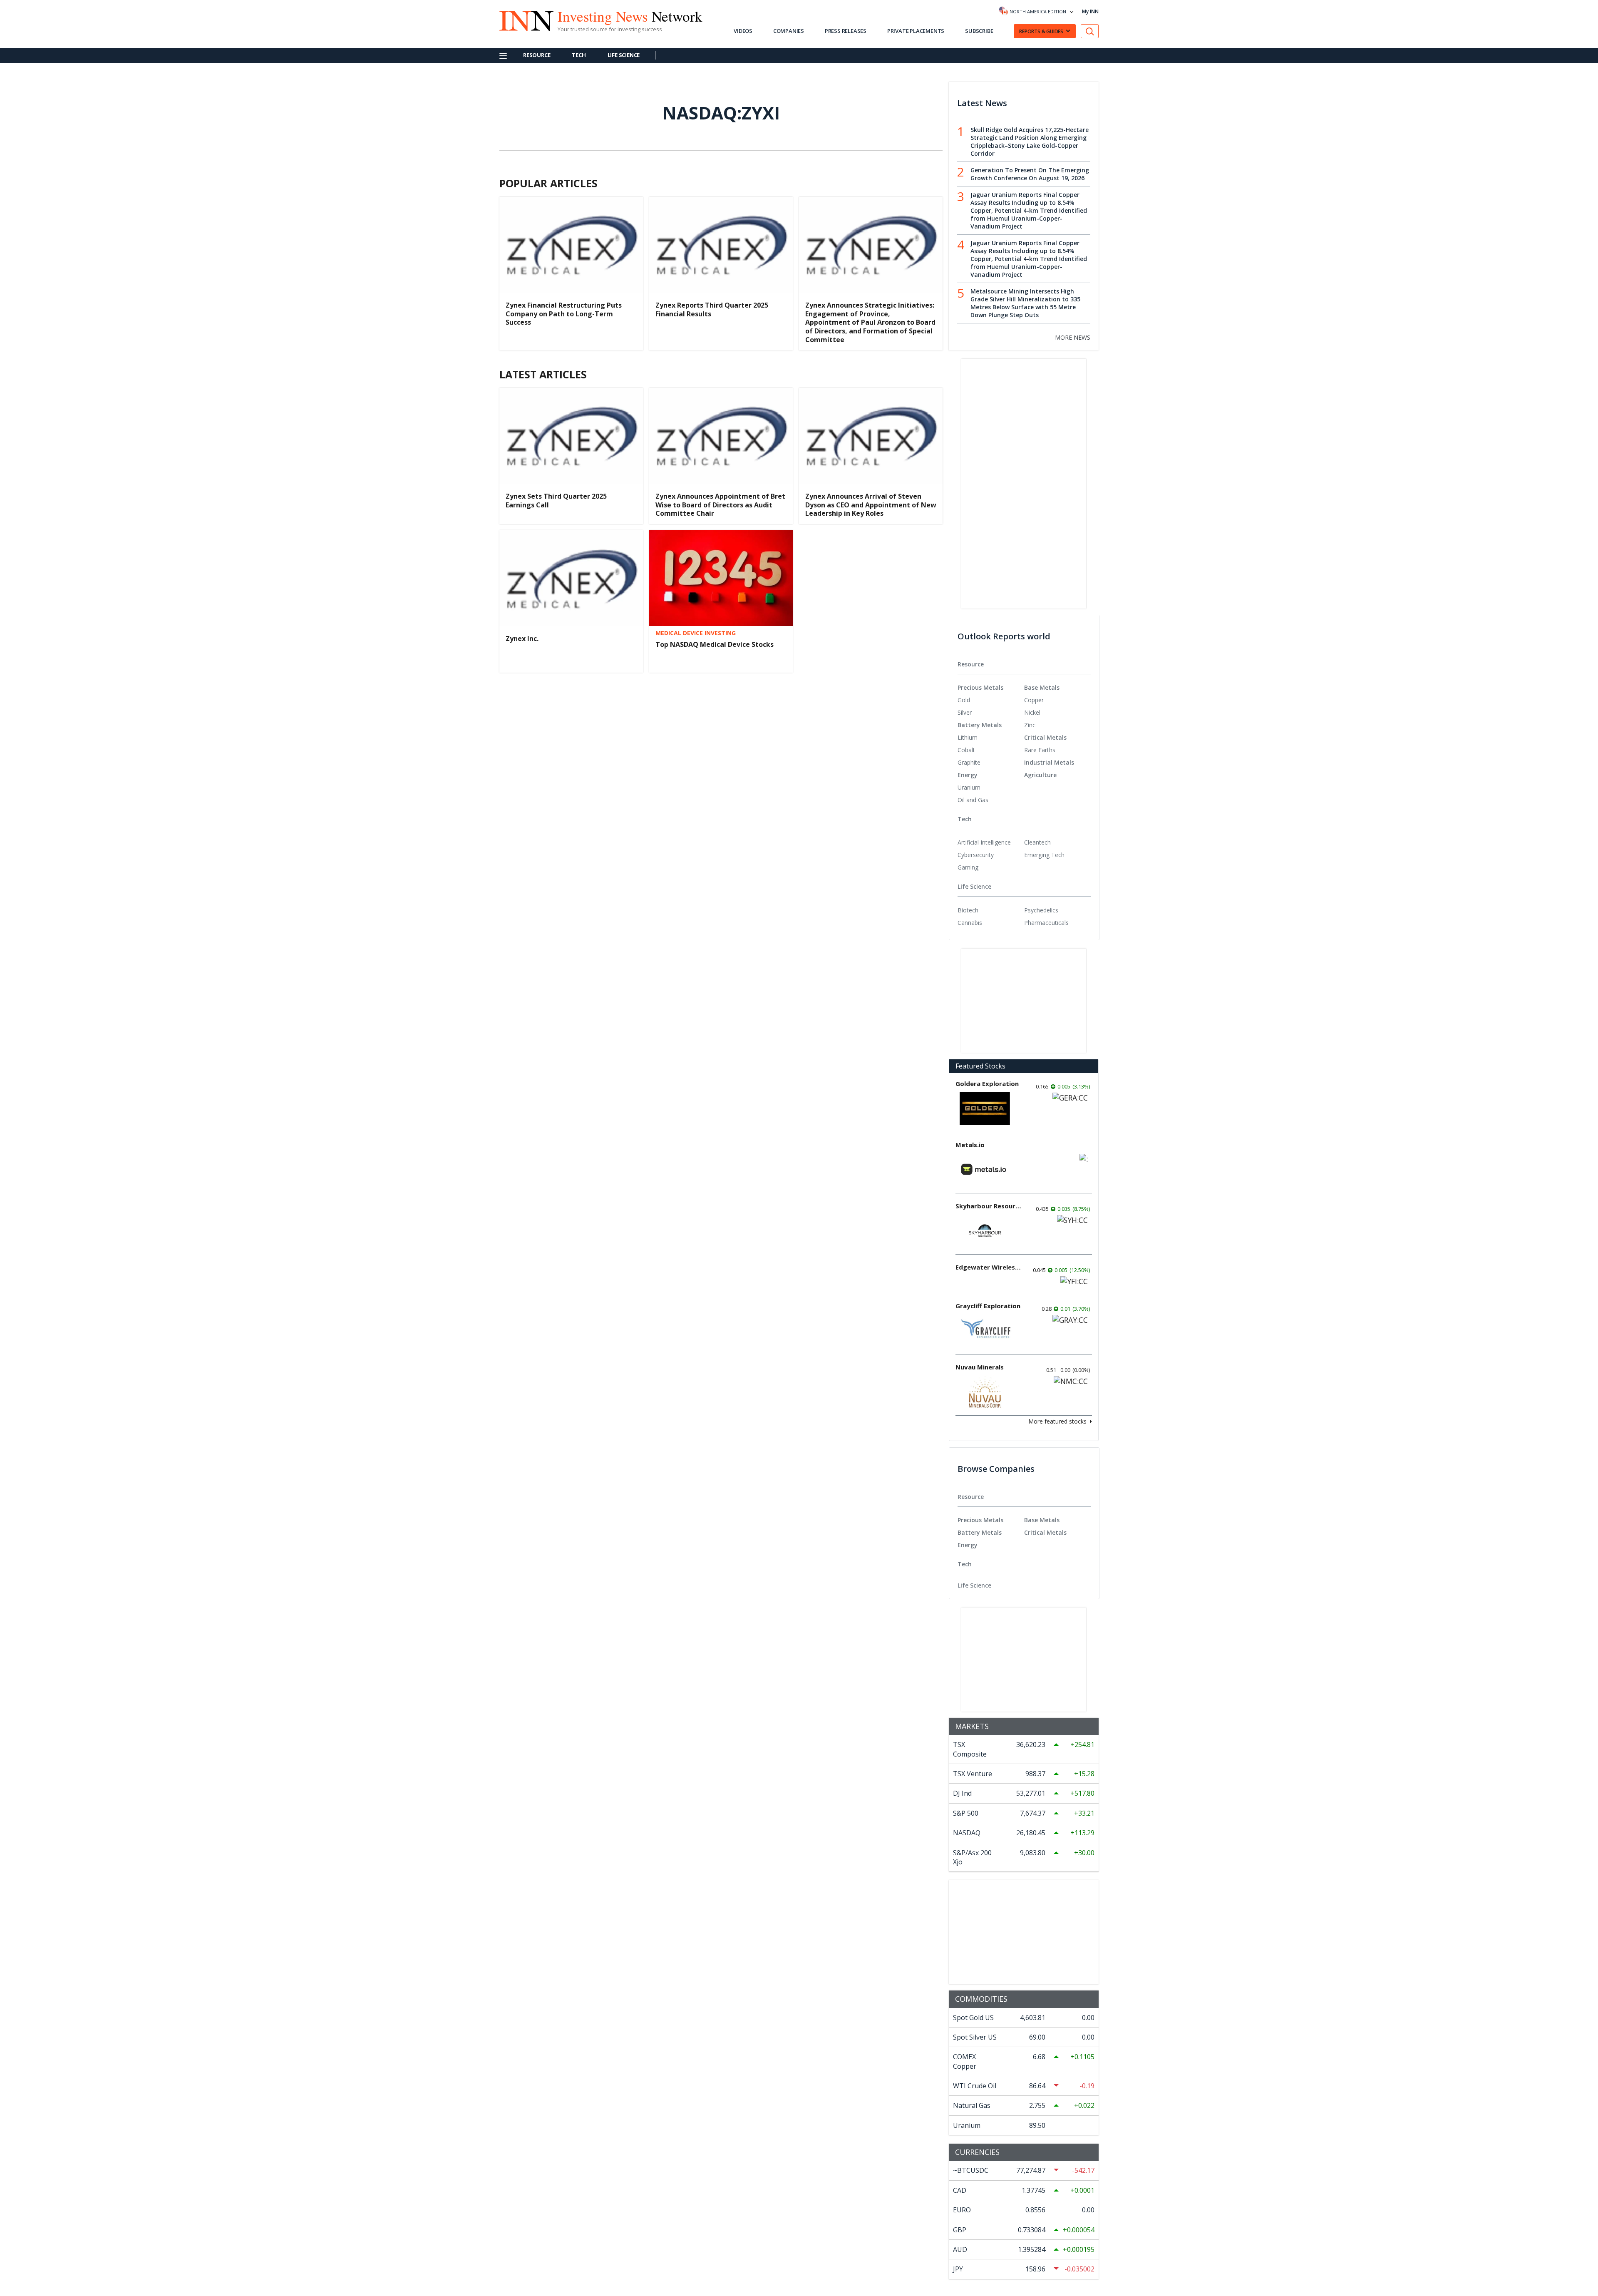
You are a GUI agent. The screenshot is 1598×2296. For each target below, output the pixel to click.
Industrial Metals (1049, 762)
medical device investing (696, 633)
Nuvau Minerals (980, 1367)
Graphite (969, 762)
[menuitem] (991, 700)
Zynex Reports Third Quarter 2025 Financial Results (712, 309)
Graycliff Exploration (988, 1306)
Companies (789, 31)
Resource (537, 55)
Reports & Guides (1041, 31)
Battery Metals (980, 725)
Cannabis (970, 923)
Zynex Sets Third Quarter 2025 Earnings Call (556, 501)
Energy (968, 775)
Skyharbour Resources (989, 1206)
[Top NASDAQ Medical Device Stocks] (721, 578)
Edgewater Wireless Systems (989, 1267)
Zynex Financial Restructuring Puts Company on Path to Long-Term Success (564, 314)
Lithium (968, 737)
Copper (1034, 700)
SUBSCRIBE (979, 31)
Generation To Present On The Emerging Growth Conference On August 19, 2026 (1030, 174)
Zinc (1030, 725)
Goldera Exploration (987, 1083)
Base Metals (1042, 687)
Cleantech (1037, 842)
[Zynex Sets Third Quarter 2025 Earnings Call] (571, 436)
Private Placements (916, 31)
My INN (1090, 11)
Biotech (968, 910)
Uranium (969, 787)
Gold (964, 700)
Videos (743, 31)
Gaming (968, 867)
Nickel (1032, 712)
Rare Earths (1040, 750)
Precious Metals (980, 687)
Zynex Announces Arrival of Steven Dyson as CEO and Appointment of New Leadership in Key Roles (871, 505)
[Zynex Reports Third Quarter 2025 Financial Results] (721, 245)
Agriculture (1040, 775)
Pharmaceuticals (1046, 923)
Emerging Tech (1044, 855)
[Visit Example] (1090, 31)
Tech (579, 55)
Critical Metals (1045, 737)
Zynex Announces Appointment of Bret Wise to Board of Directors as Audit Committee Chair (720, 505)
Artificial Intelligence (984, 842)
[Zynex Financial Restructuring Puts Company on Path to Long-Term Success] (571, 245)
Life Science (624, 55)
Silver (965, 712)
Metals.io (970, 1145)
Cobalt (966, 750)
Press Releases (846, 31)
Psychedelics (1041, 910)
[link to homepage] (522, 20)
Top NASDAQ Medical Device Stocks (715, 644)
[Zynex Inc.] (571, 578)
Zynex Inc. (522, 639)
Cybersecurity (976, 855)
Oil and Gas (973, 800)
